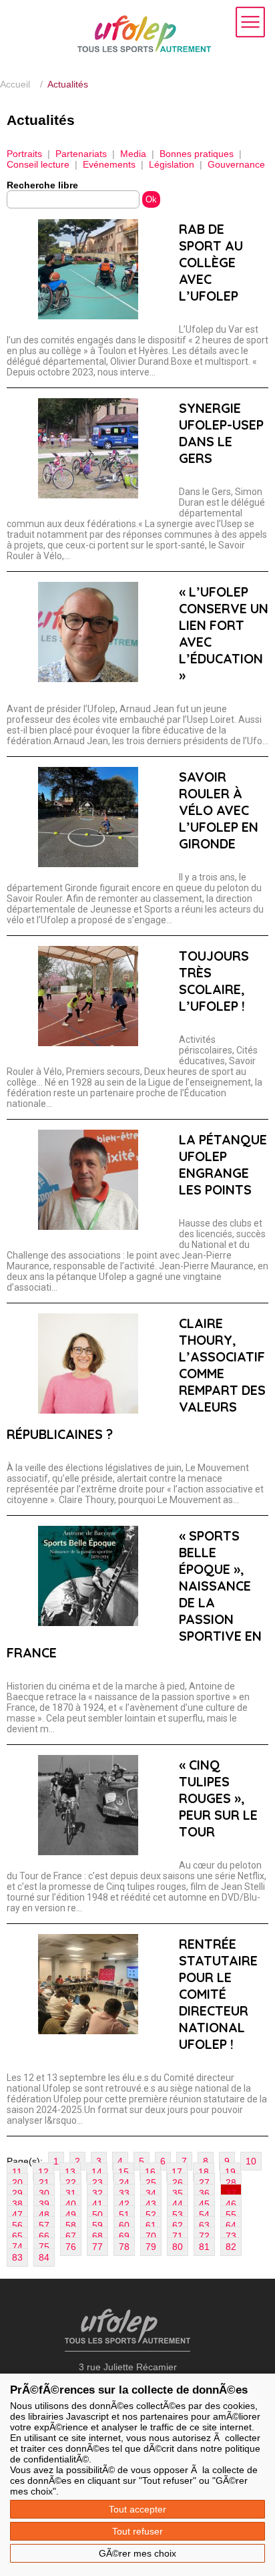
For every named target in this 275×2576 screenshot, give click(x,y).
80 (178, 2247)
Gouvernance (236, 164)
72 (204, 2236)
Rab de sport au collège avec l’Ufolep (211, 262)
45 (204, 2204)
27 (204, 2183)
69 (124, 2236)
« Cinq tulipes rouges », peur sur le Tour (218, 1798)
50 (97, 2215)
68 (97, 2236)
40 (71, 2204)
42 (124, 2204)
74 (17, 2247)
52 (151, 2215)
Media (133, 154)
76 (71, 2247)
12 (43, 2172)
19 (230, 2172)
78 (124, 2247)
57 (44, 2225)
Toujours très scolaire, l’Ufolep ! (214, 981)
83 (17, 2257)
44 (178, 2204)
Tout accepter (137, 2509)
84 (44, 2257)
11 (17, 2172)
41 (97, 2204)
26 (178, 2183)
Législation (172, 164)
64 (231, 2225)
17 (177, 2172)
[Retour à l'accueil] (144, 49)
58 (71, 2225)
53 (178, 2215)
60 (124, 2225)
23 (97, 2183)
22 (71, 2183)
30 (44, 2193)
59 (97, 2225)
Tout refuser (137, 2531)
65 (17, 2236)
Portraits (24, 154)
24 (124, 2183)
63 (204, 2225)
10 (251, 2161)
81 (204, 2247)
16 (150, 2172)
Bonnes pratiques (197, 154)
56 (17, 2225)
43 (151, 2204)
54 (204, 2215)
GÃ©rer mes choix (137, 2553)
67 (71, 2236)
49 (71, 2215)
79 (151, 2247)
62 (178, 2225)
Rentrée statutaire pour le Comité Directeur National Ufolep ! (218, 1994)
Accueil (15, 84)
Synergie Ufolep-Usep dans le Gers (221, 433)
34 (151, 2193)
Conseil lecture (38, 164)
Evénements (109, 164)
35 (178, 2193)
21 (44, 2183)
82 (231, 2247)
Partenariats (81, 154)
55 (231, 2215)
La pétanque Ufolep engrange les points (223, 1164)
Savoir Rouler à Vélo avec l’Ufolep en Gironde (219, 810)
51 (124, 2215)
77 (97, 2247)
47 (17, 2215)
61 (151, 2225)
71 (178, 2236)
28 (231, 2183)
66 (44, 2236)
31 (71, 2193)
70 (151, 2236)
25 (151, 2183)
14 (97, 2172)
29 (17, 2193)
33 (124, 2193)
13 (70, 2172)
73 (231, 2236)
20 (17, 2183)
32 (97, 2193)
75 (44, 2247)
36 (204, 2193)
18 (204, 2172)
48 (44, 2215)
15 (123, 2172)
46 (231, 2204)
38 (17, 2204)
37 (231, 2193)
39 (44, 2204)
